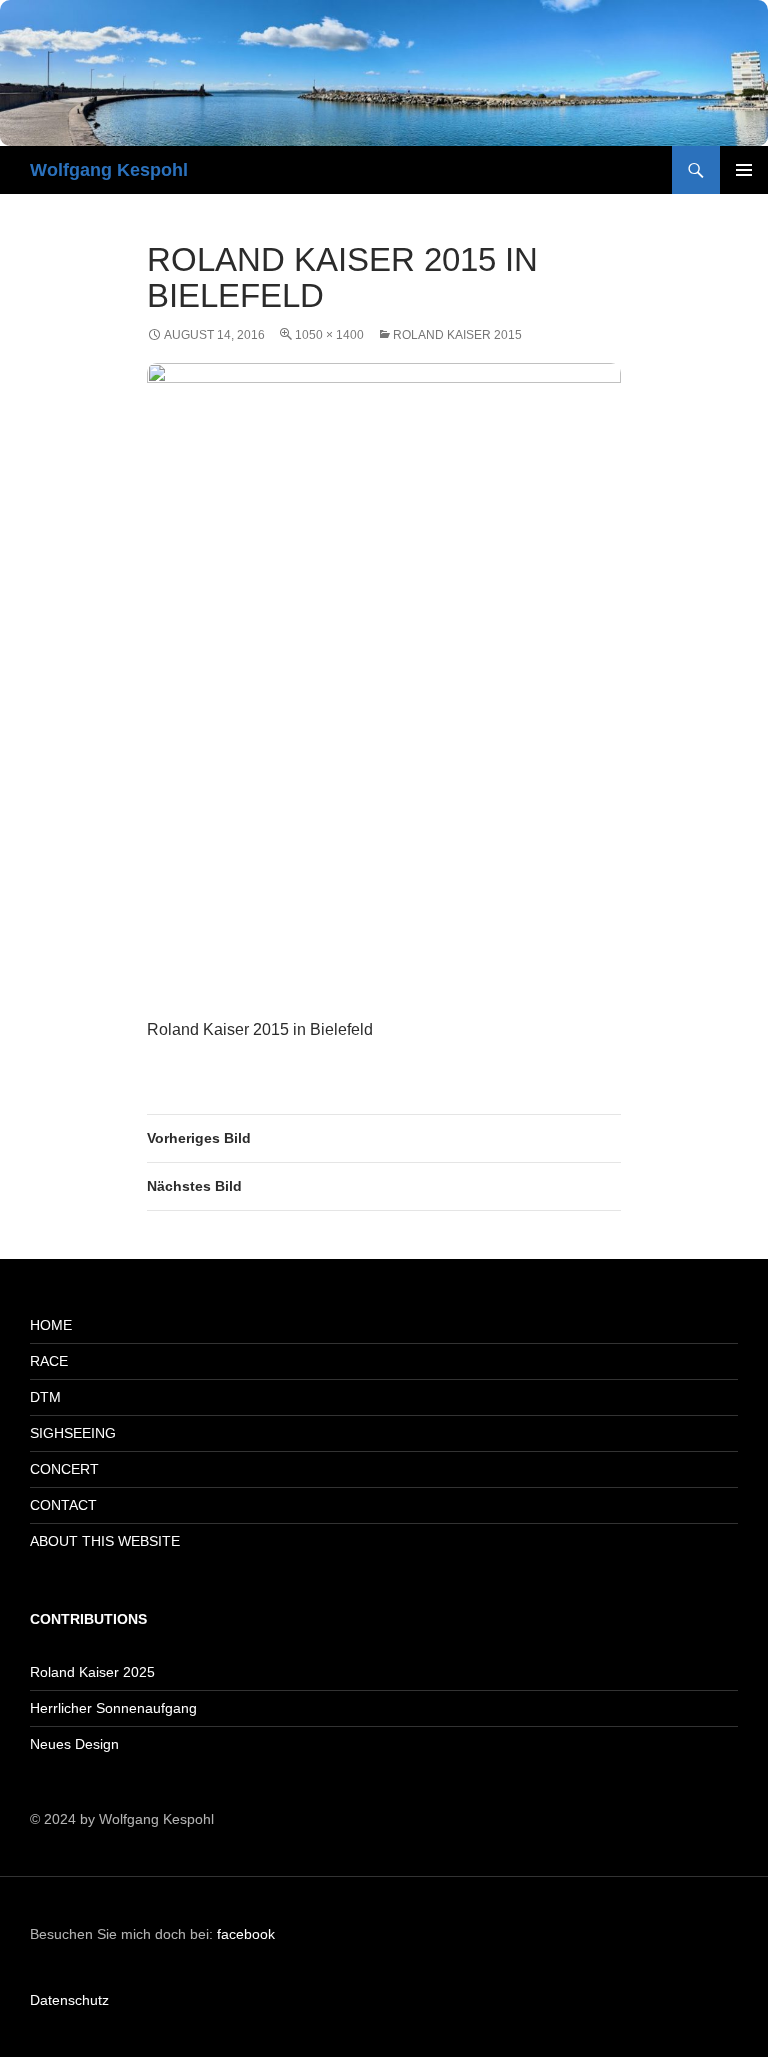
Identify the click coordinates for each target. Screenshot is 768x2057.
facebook (246, 1934)
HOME (51, 1325)
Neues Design (74, 1744)
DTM (45, 1397)
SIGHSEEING (73, 1433)
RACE (49, 1361)
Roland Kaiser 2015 (457, 335)
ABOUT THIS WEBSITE (105, 1541)
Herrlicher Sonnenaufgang (113, 1708)
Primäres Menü (744, 170)
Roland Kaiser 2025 (92, 1672)
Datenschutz (69, 2000)
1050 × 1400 (329, 335)
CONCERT (64, 1469)
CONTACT (63, 1505)
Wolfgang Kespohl (109, 170)
